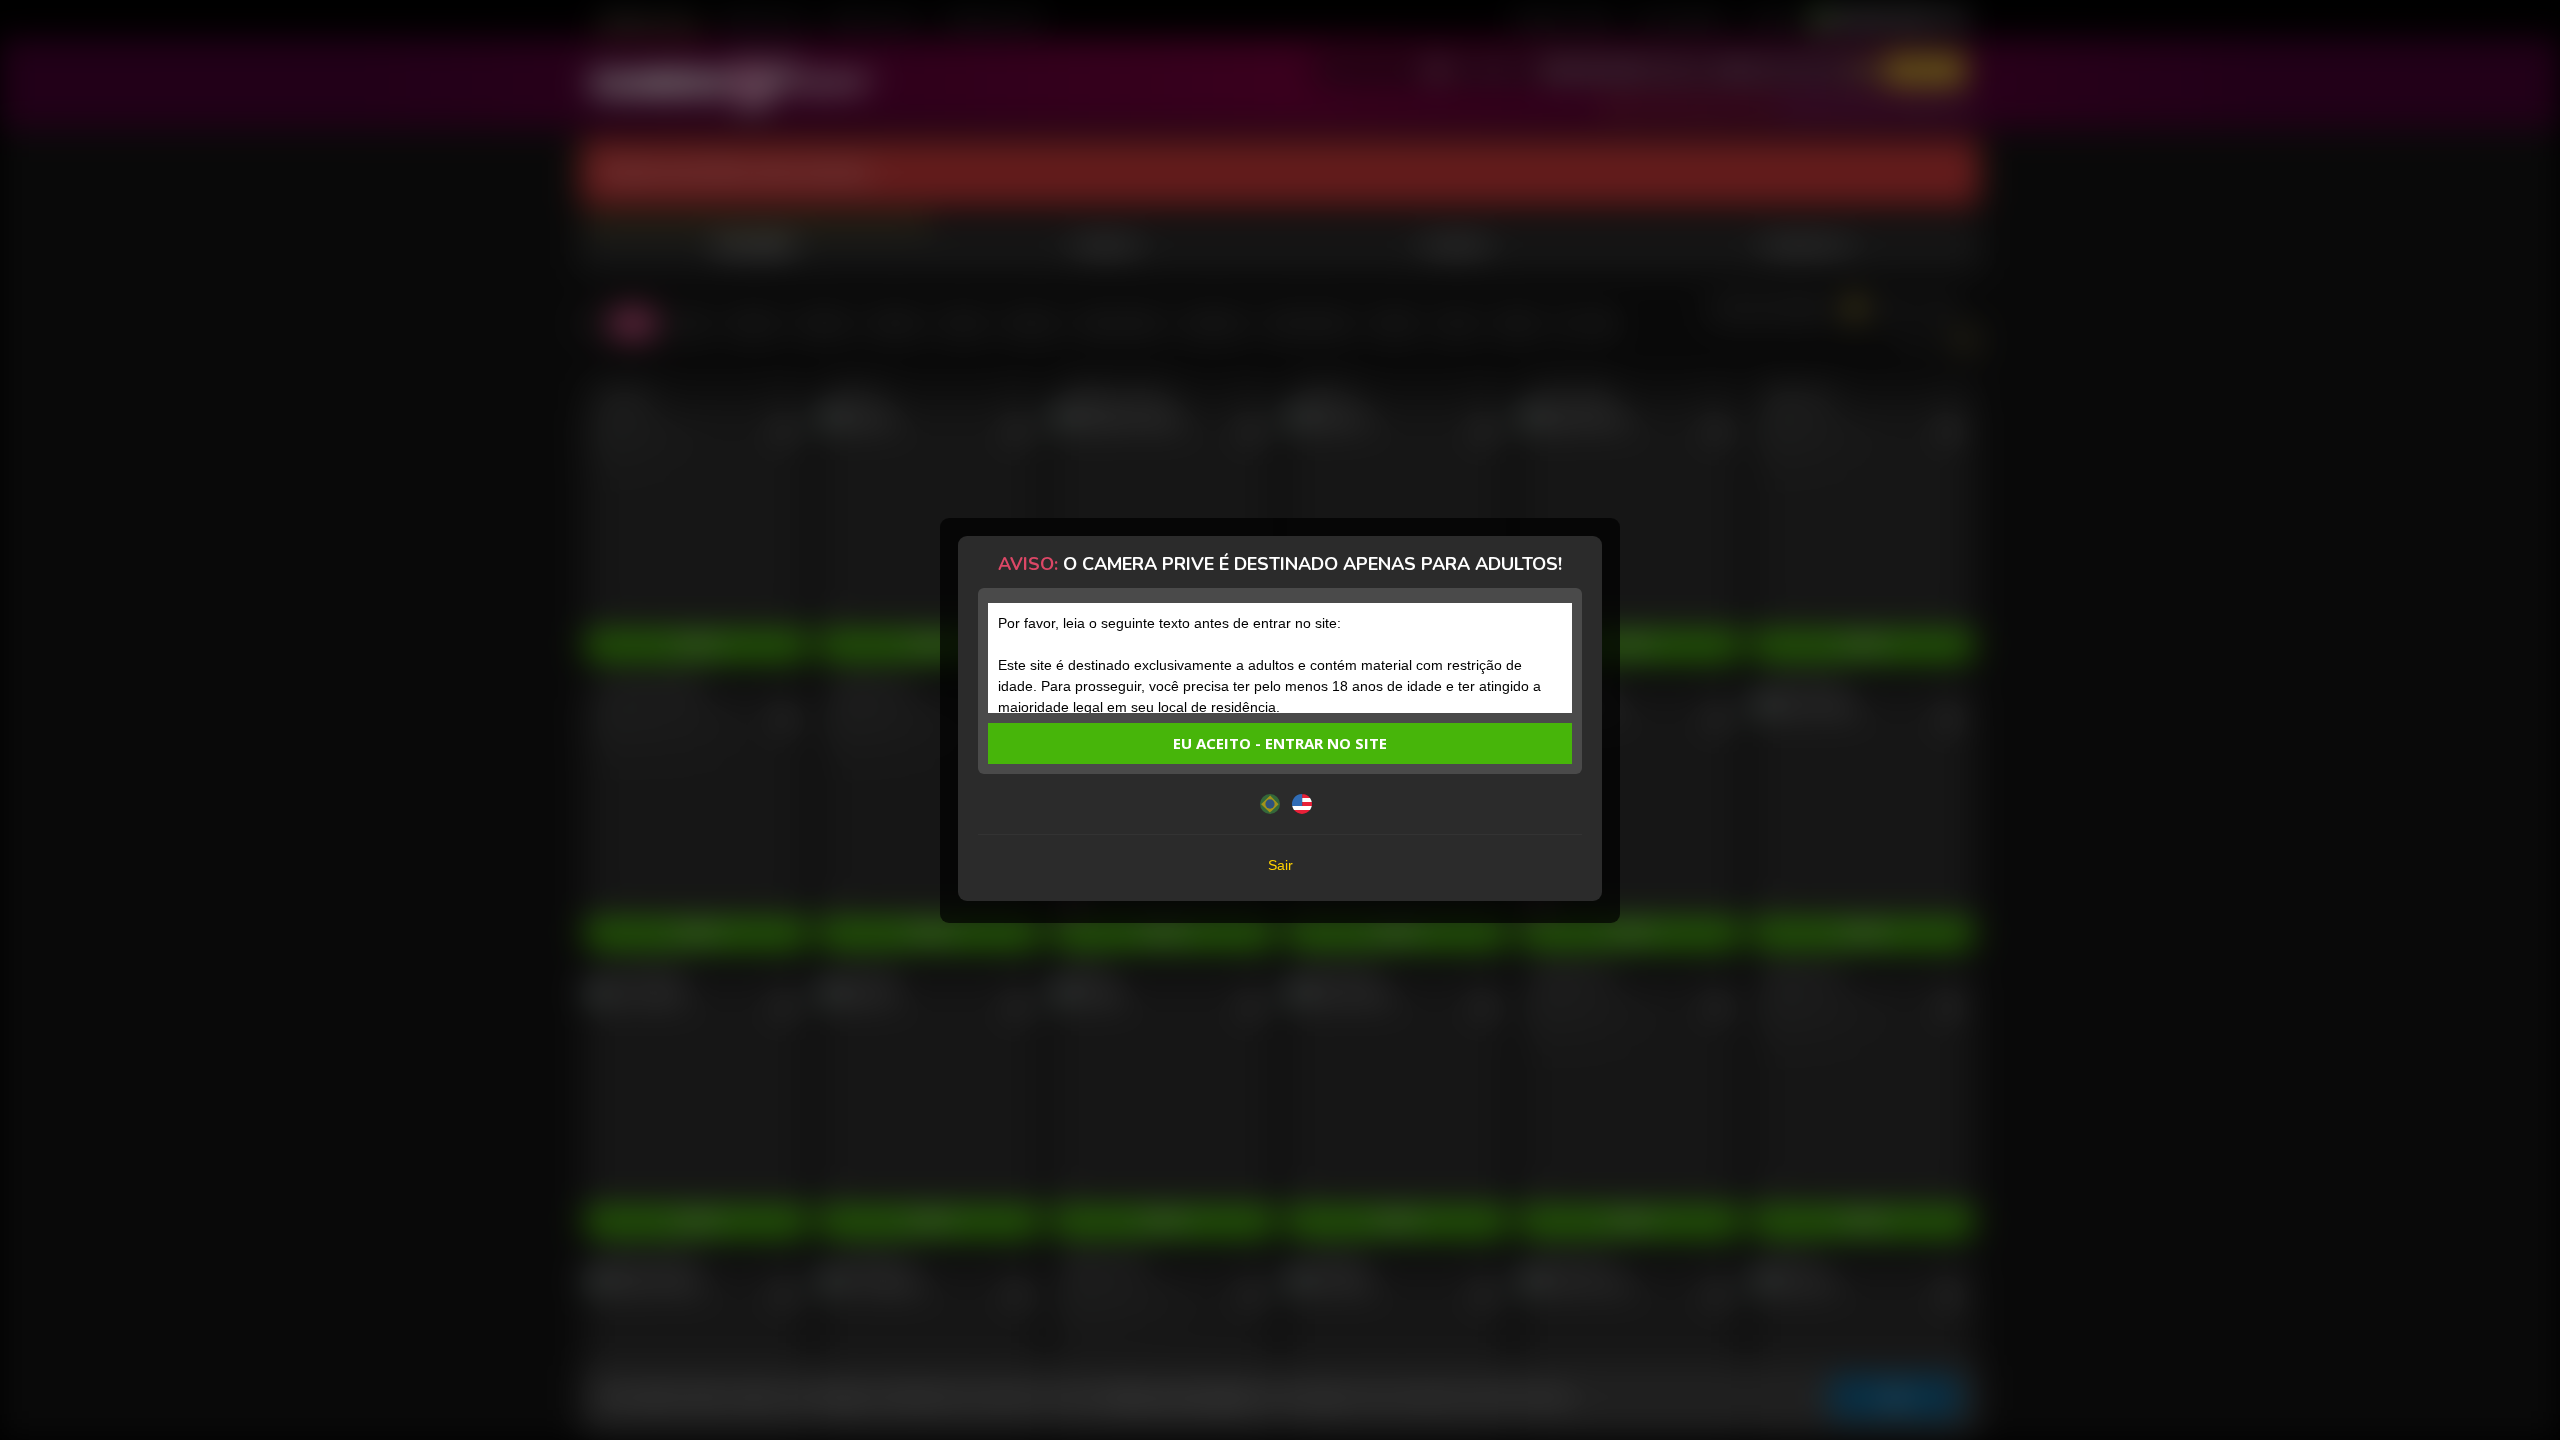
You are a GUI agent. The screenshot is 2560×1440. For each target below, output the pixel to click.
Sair (1280, 865)
